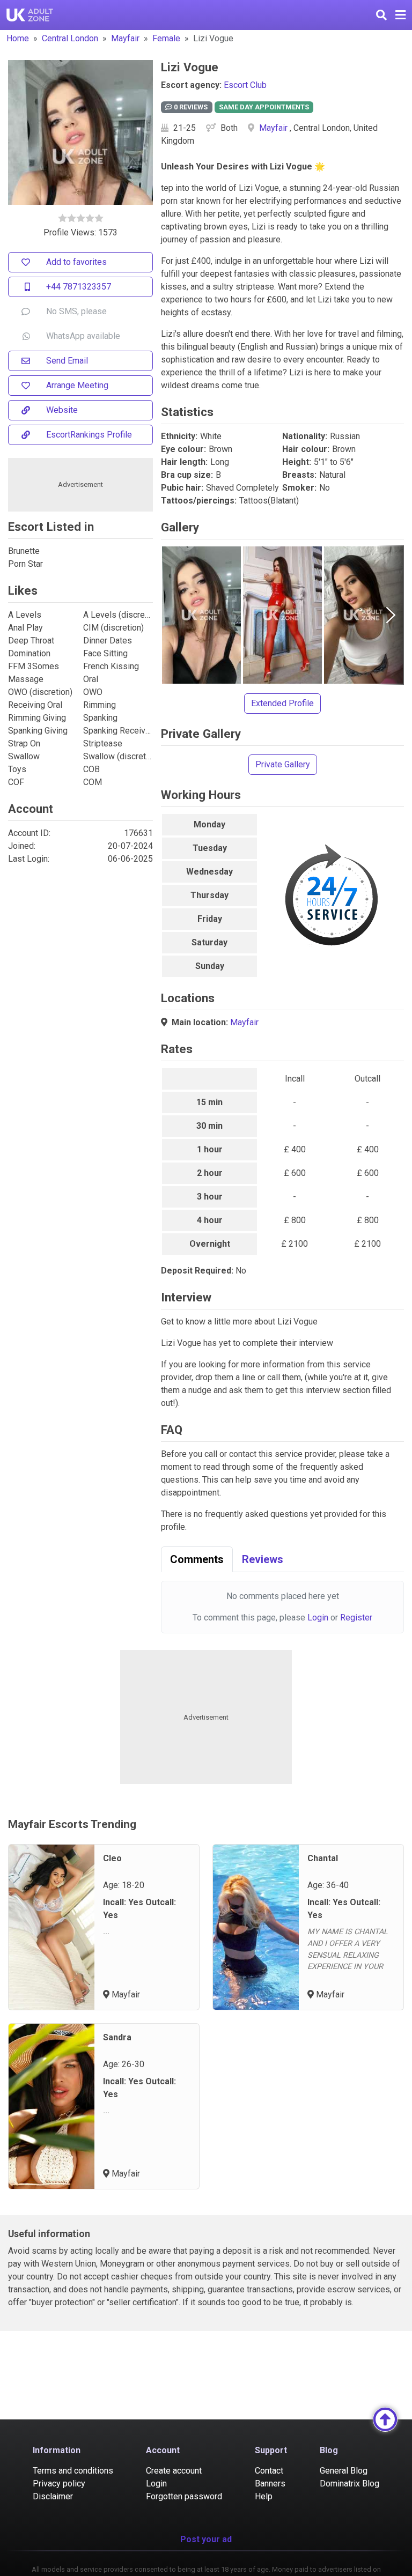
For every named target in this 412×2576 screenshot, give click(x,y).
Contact (269, 2471)
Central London (70, 38)
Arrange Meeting (77, 385)
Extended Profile (282, 703)
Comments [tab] (197, 1559)
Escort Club (245, 85)
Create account (174, 2471)
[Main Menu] (400, 15)
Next (391, 615)
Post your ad (206, 2539)
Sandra (117, 2037)
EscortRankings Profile (89, 435)
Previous (174, 615)
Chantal (323, 1858)
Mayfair (125, 38)
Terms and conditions (73, 2471)
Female (166, 38)
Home (18, 38)
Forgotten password (184, 2496)
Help (264, 2496)
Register (356, 1618)
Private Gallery (283, 764)
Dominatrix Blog (350, 2484)
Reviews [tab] (263, 1559)
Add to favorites (76, 262)
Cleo (112, 1858)
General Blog (344, 2471)
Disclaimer (53, 2496)
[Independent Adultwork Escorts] (30, 15)
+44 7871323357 (79, 287)
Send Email (67, 361)
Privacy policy (59, 2484)
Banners (270, 2484)
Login (318, 1618)
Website (62, 410)
